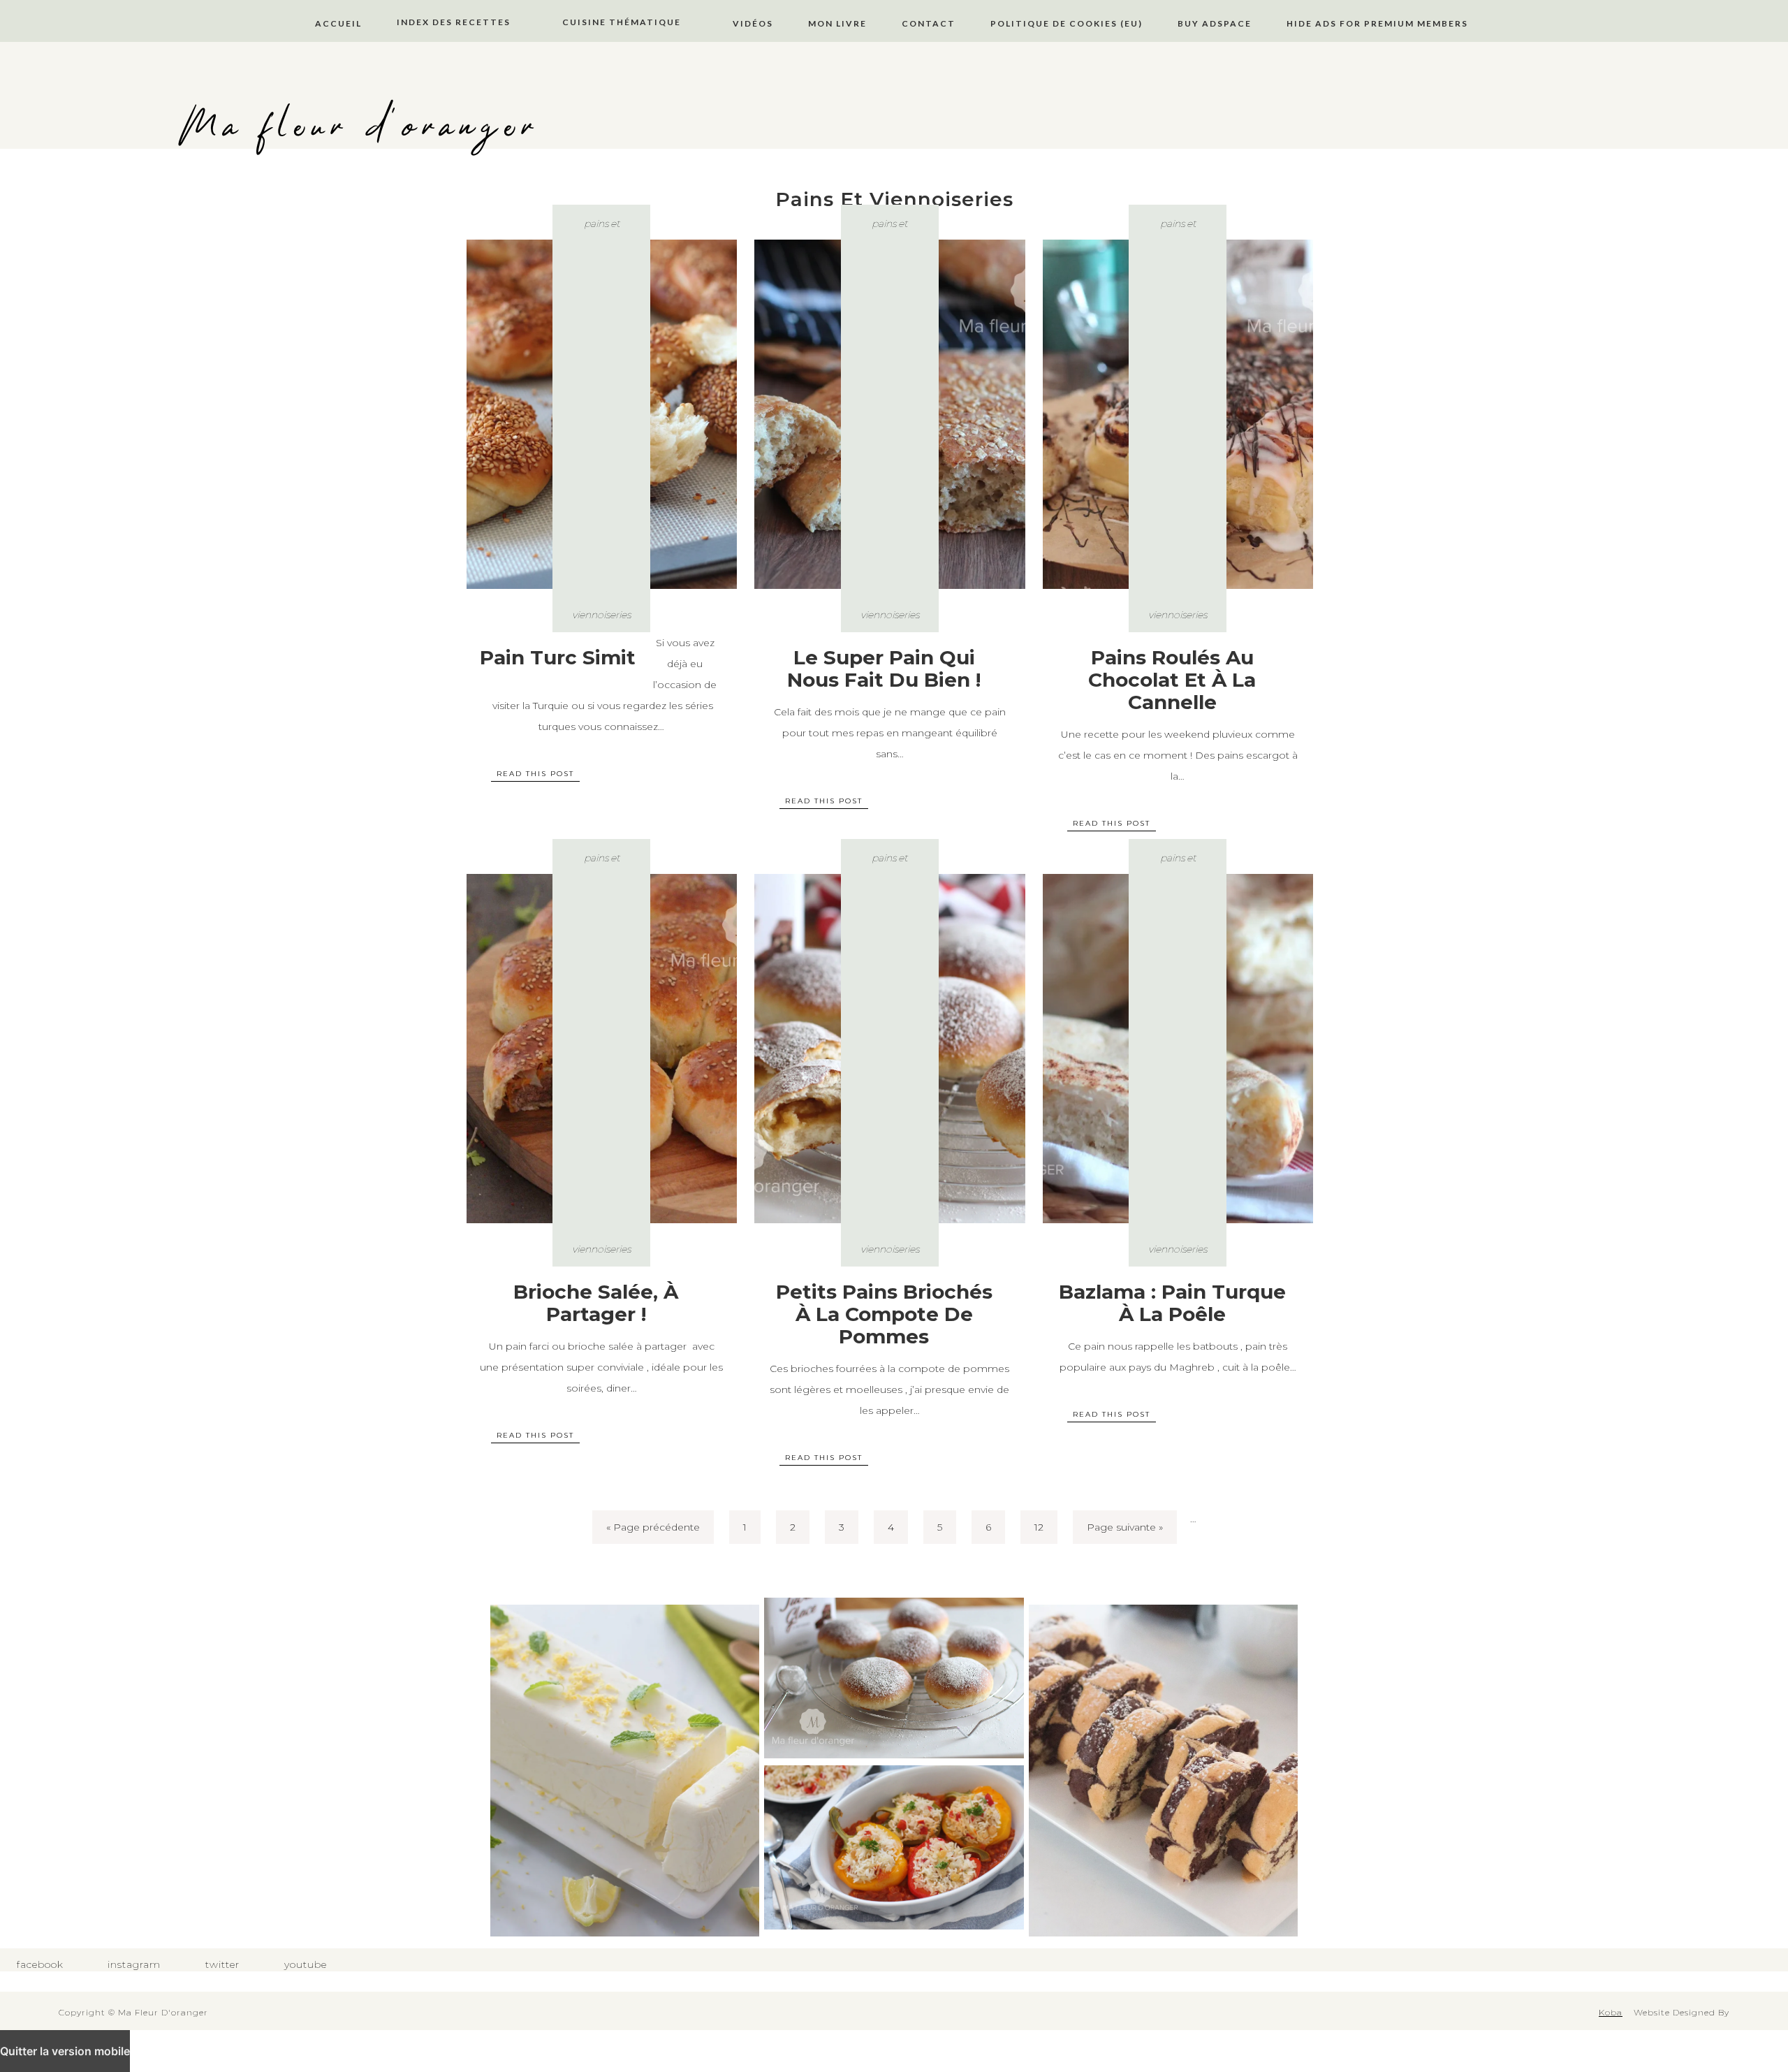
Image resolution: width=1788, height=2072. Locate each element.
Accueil (338, 23)
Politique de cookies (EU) (1067, 23)
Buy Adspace (1215, 23)
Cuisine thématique (622, 22)
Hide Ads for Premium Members (1377, 23)
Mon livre (837, 23)
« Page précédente (653, 1527)
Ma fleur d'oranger (359, 127)
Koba (1611, 2012)
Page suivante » (1125, 1527)
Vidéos (753, 23)
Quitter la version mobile (65, 2051)
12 (1039, 1527)
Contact (929, 23)
